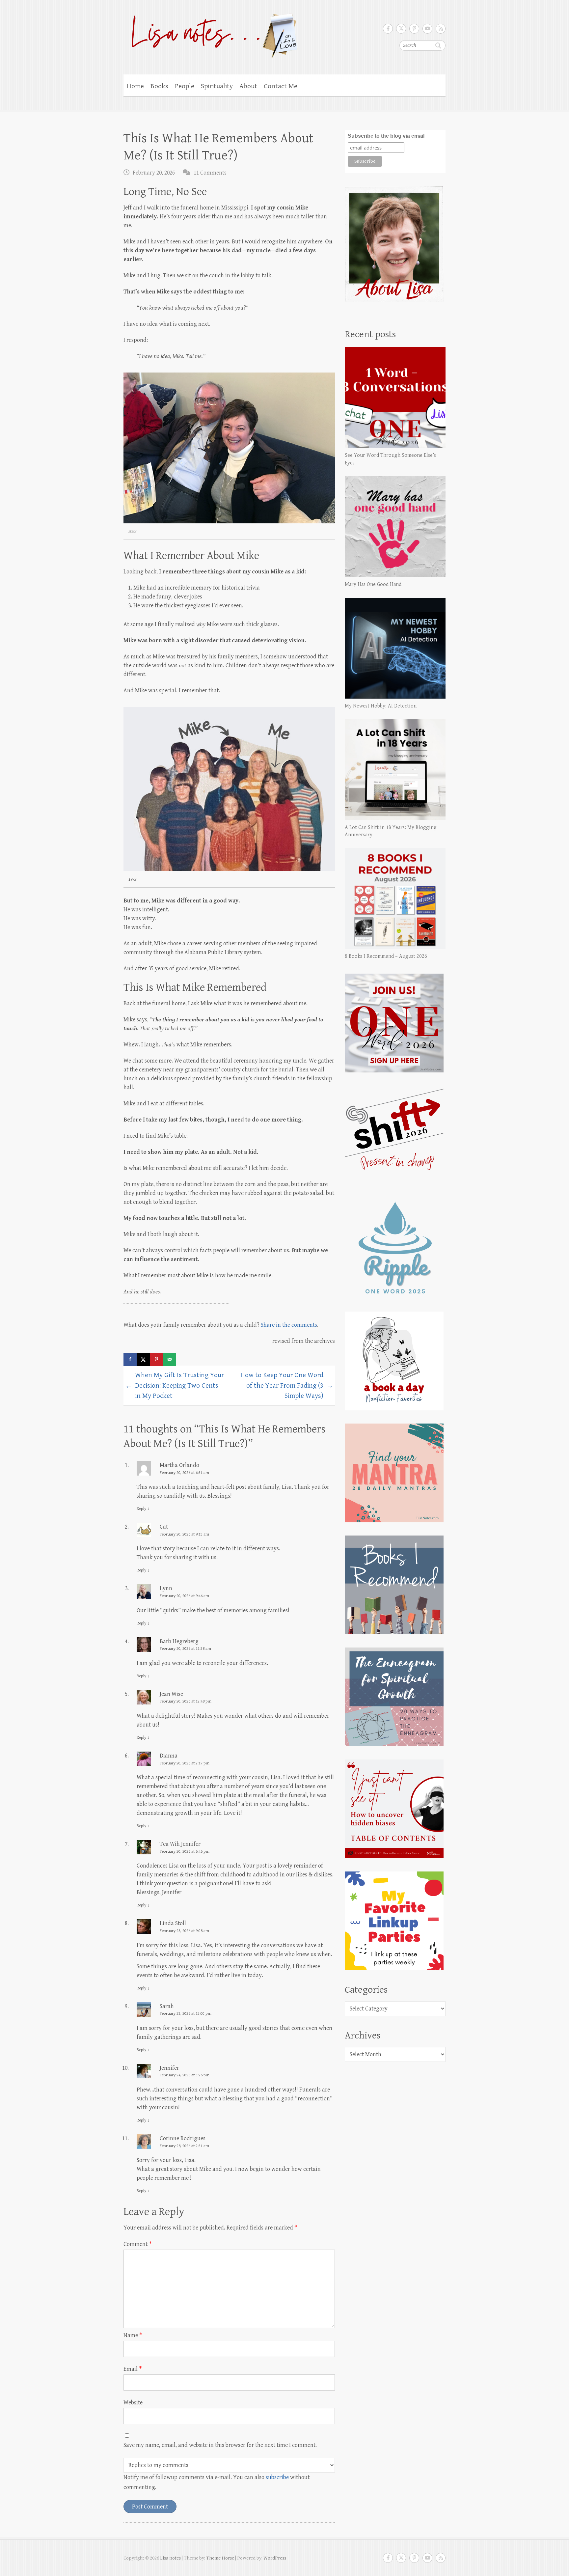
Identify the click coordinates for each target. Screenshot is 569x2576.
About (248, 86)
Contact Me (281, 86)
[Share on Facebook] (130, 1359)
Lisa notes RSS (441, 29)
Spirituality (217, 86)
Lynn (166, 1588)
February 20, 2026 (154, 173)
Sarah (167, 2006)
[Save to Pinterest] (156, 1359)
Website (133, 2403)
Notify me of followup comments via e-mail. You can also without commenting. (217, 2482)
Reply (143, 1509)
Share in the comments (289, 1325)
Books (159, 86)
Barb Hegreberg (179, 1641)
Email (133, 2369)
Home (135, 86)
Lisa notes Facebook (388, 29)
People (185, 86)
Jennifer (169, 2068)
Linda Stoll (173, 1923)
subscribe (277, 2477)
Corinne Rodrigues (183, 2138)
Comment (138, 2244)
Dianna (169, 1756)
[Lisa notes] (211, 34)
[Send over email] (170, 1359)
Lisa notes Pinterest (414, 29)
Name (133, 2335)
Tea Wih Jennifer (180, 1844)
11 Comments (210, 173)
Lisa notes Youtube (427, 29)
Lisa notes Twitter (401, 29)
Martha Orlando (179, 1465)
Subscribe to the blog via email (386, 136)
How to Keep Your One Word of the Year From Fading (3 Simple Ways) (287, 1385)
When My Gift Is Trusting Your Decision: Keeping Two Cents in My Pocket (175, 1385)
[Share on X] (143, 1359)
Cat (164, 1527)
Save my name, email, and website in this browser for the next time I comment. (220, 2445)
